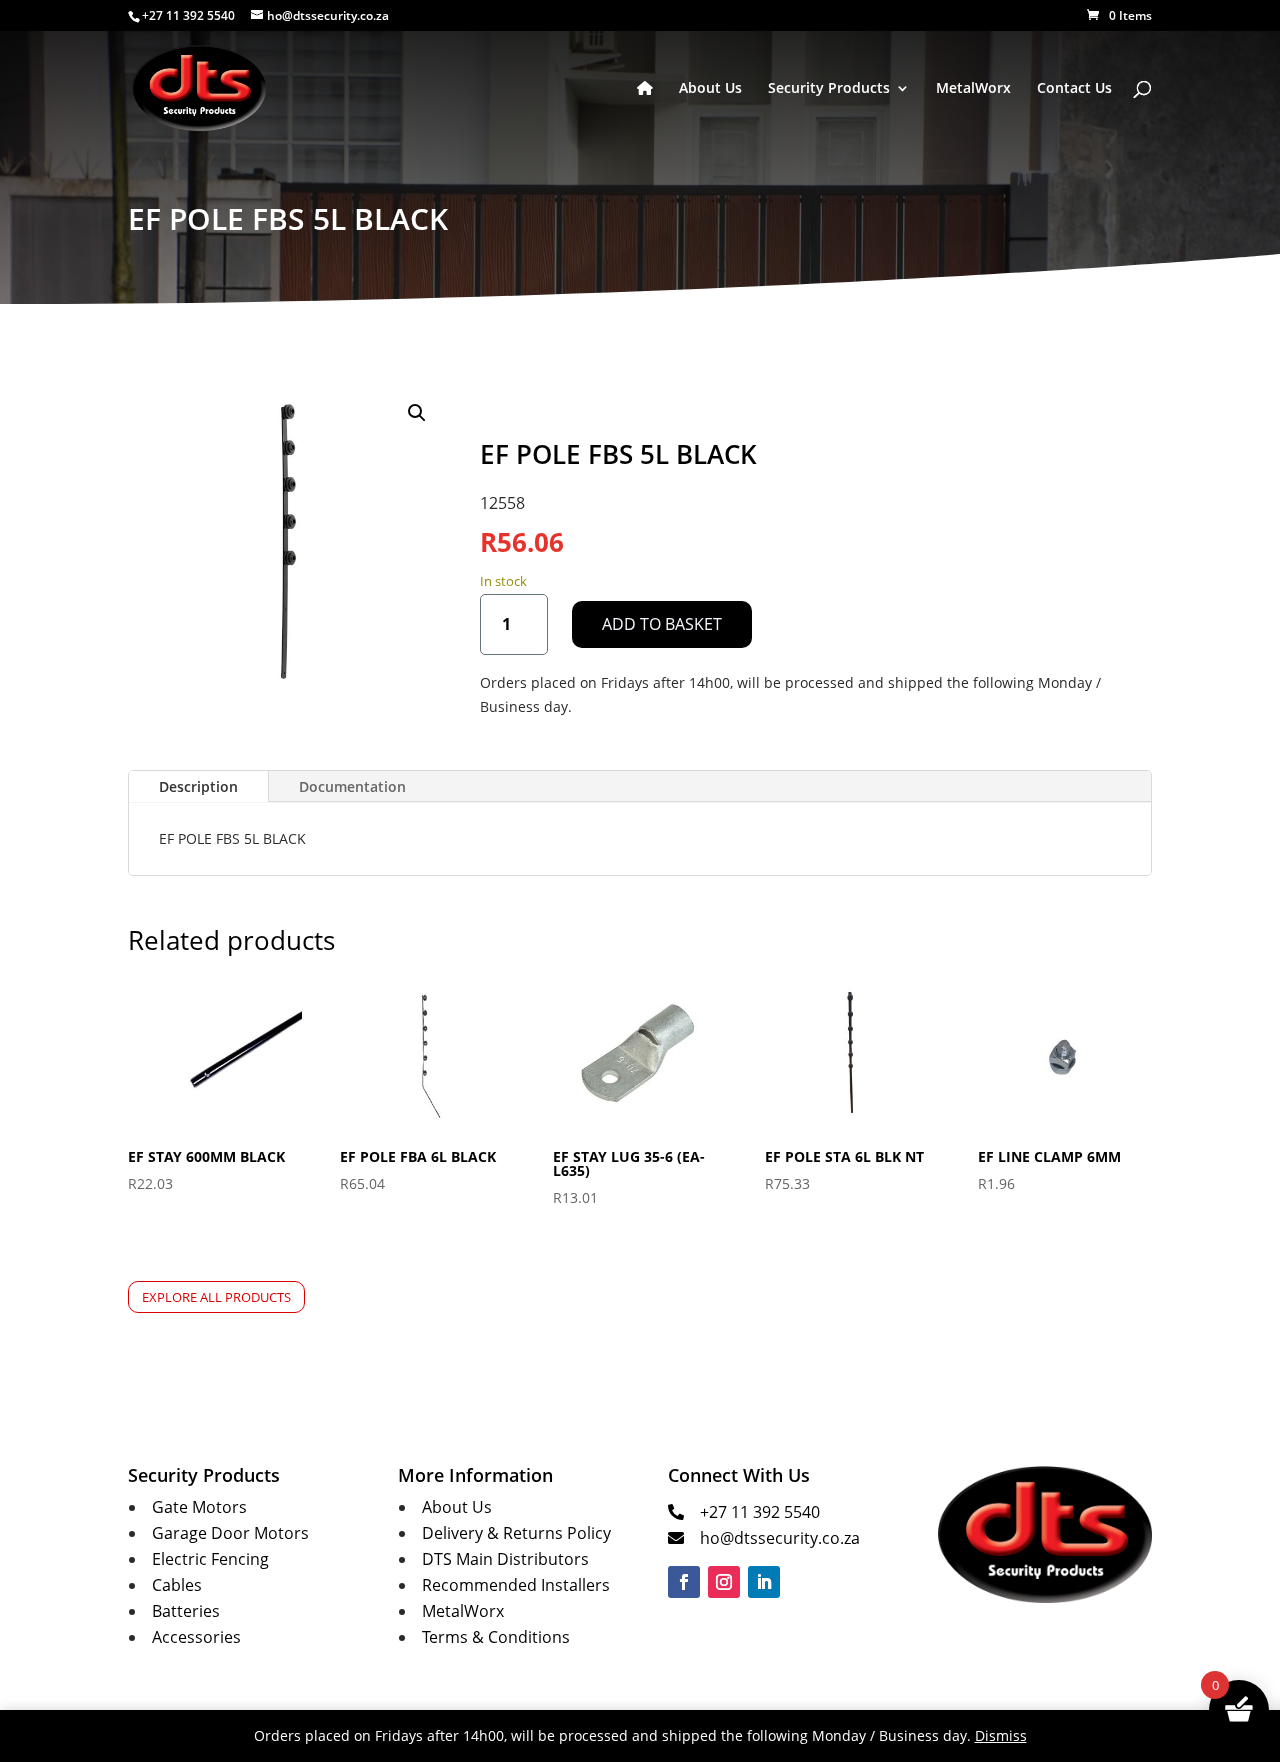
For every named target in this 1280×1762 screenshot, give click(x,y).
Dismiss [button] (1001, 1735)
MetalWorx (973, 89)
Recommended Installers (516, 1585)
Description (198, 786)
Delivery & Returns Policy (516, 1533)
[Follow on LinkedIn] (764, 1582)
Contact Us (1074, 89)
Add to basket (662, 624)
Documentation (352, 786)
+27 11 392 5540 (760, 1512)
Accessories (196, 1637)
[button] (417, 413)
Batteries (186, 1611)
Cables (177, 1585)
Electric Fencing (210, 1559)
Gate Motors (199, 1507)
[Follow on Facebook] (684, 1582)
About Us (710, 89)
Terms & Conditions (496, 1637)
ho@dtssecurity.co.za (780, 1538)
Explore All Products (216, 1297)
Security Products (829, 89)
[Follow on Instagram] (724, 1582)
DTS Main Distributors (505, 1559)
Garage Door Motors (230, 1533)
